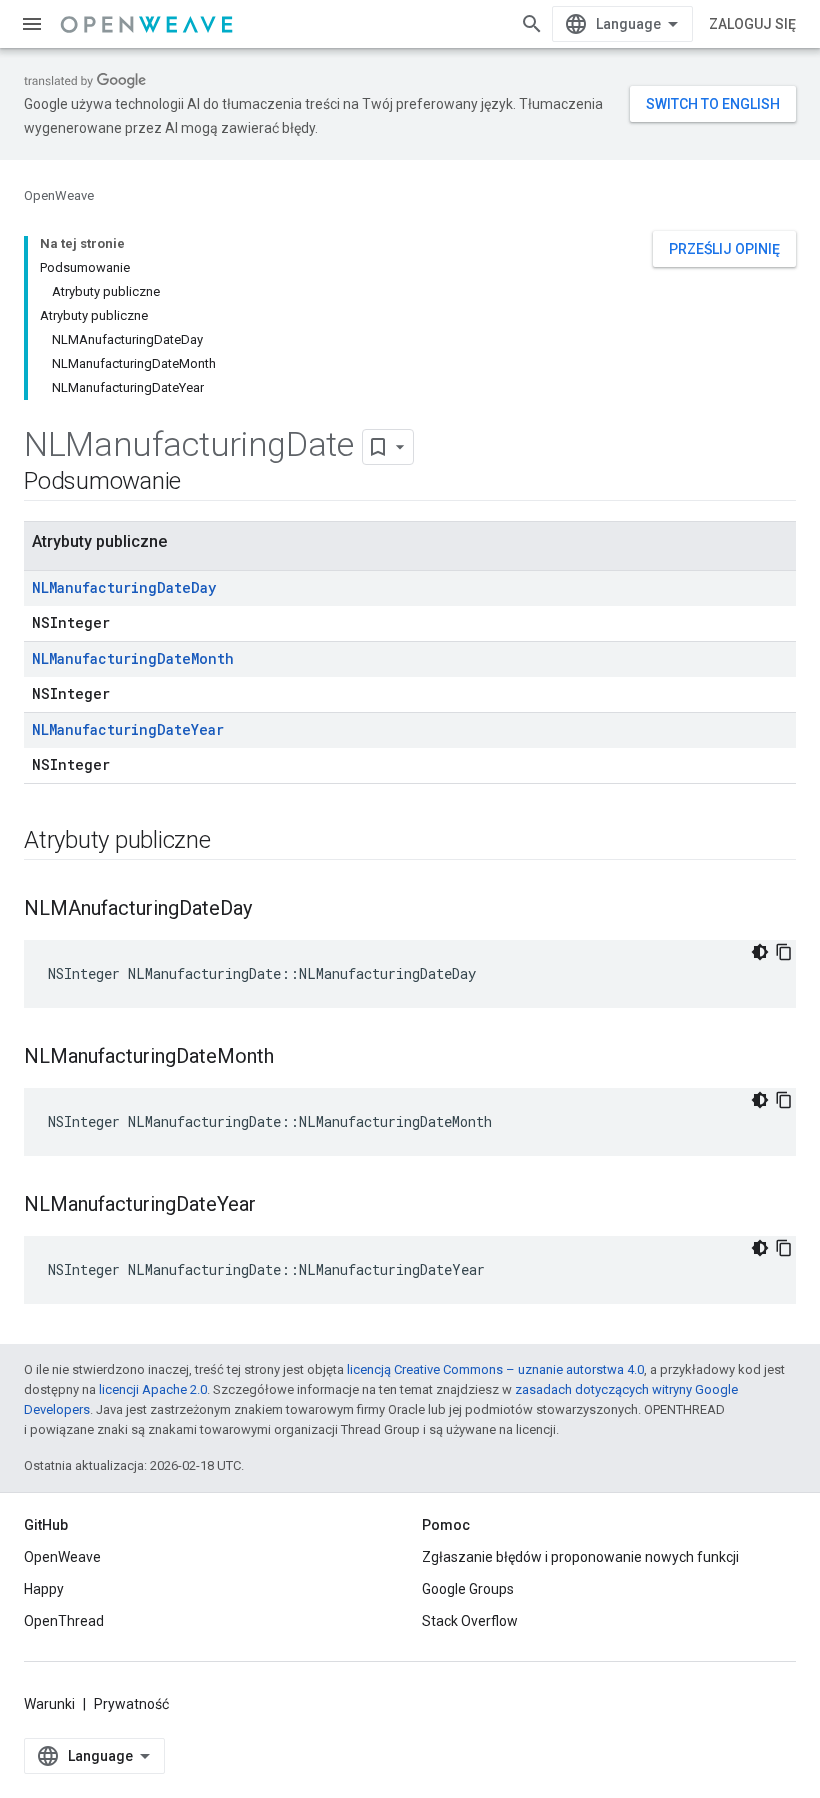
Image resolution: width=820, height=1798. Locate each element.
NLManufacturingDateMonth (133, 658)
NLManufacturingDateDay (124, 587)
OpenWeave (59, 195)
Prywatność (131, 1704)
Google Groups (468, 1589)
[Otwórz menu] (32, 24)
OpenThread (64, 1621)
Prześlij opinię (724, 249)
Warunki (49, 1704)
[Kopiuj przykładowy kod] (784, 952)
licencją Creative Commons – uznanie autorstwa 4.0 (495, 1369)
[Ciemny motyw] (760, 952)
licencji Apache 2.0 (153, 1389)
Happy (44, 1589)
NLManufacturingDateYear (128, 729)
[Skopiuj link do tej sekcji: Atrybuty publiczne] (231, 842)
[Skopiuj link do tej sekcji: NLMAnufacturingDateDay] (272, 910)
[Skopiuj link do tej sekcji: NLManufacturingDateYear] (276, 1206)
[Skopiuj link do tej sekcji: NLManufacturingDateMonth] (294, 1058)
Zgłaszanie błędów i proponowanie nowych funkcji (580, 1557)
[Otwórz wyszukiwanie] (532, 24)
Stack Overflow (470, 1621)
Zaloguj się (752, 24)
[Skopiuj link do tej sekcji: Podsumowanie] (201, 483)
